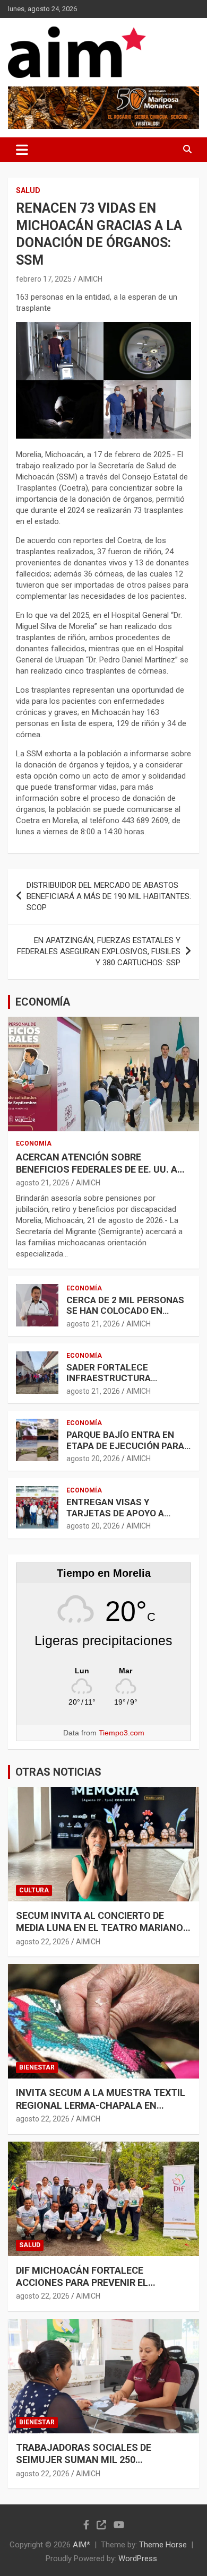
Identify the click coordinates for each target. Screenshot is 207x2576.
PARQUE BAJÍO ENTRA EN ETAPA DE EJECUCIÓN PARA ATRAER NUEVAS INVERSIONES (125, 1451)
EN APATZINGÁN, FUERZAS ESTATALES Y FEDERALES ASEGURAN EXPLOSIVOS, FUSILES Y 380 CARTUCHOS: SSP (99, 951)
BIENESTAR (37, 2067)
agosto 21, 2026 (43, 1183)
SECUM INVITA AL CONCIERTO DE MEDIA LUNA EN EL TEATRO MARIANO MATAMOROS (100, 1928)
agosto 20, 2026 (93, 1459)
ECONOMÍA (43, 1002)
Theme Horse (163, 2545)
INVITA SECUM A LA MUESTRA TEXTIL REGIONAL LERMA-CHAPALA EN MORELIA (101, 2105)
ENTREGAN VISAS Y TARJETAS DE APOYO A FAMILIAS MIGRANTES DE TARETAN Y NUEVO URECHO (125, 1518)
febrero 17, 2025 (44, 279)
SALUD (28, 190)
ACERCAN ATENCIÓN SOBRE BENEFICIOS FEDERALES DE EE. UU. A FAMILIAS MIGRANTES (97, 1169)
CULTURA (34, 1890)
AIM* (81, 2545)
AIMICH (90, 279)
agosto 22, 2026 (43, 1942)
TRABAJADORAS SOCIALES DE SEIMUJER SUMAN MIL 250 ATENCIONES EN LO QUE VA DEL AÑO (97, 2460)
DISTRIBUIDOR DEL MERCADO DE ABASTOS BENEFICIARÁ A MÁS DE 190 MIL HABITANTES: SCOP (109, 896)
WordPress (138, 2558)
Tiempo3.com (122, 1733)
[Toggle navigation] (22, 150)
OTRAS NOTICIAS (58, 1772)
